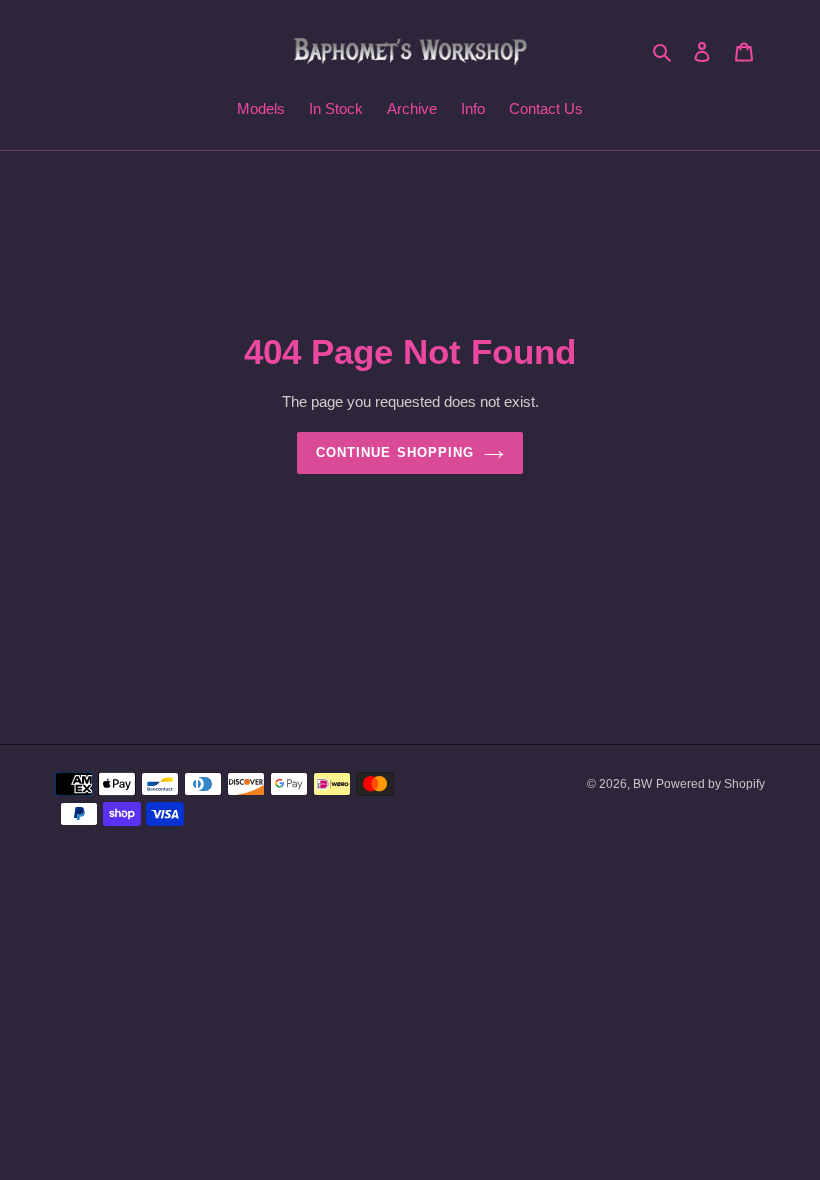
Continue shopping (395, 452)
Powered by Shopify (710, 784)
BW (642, 784)
